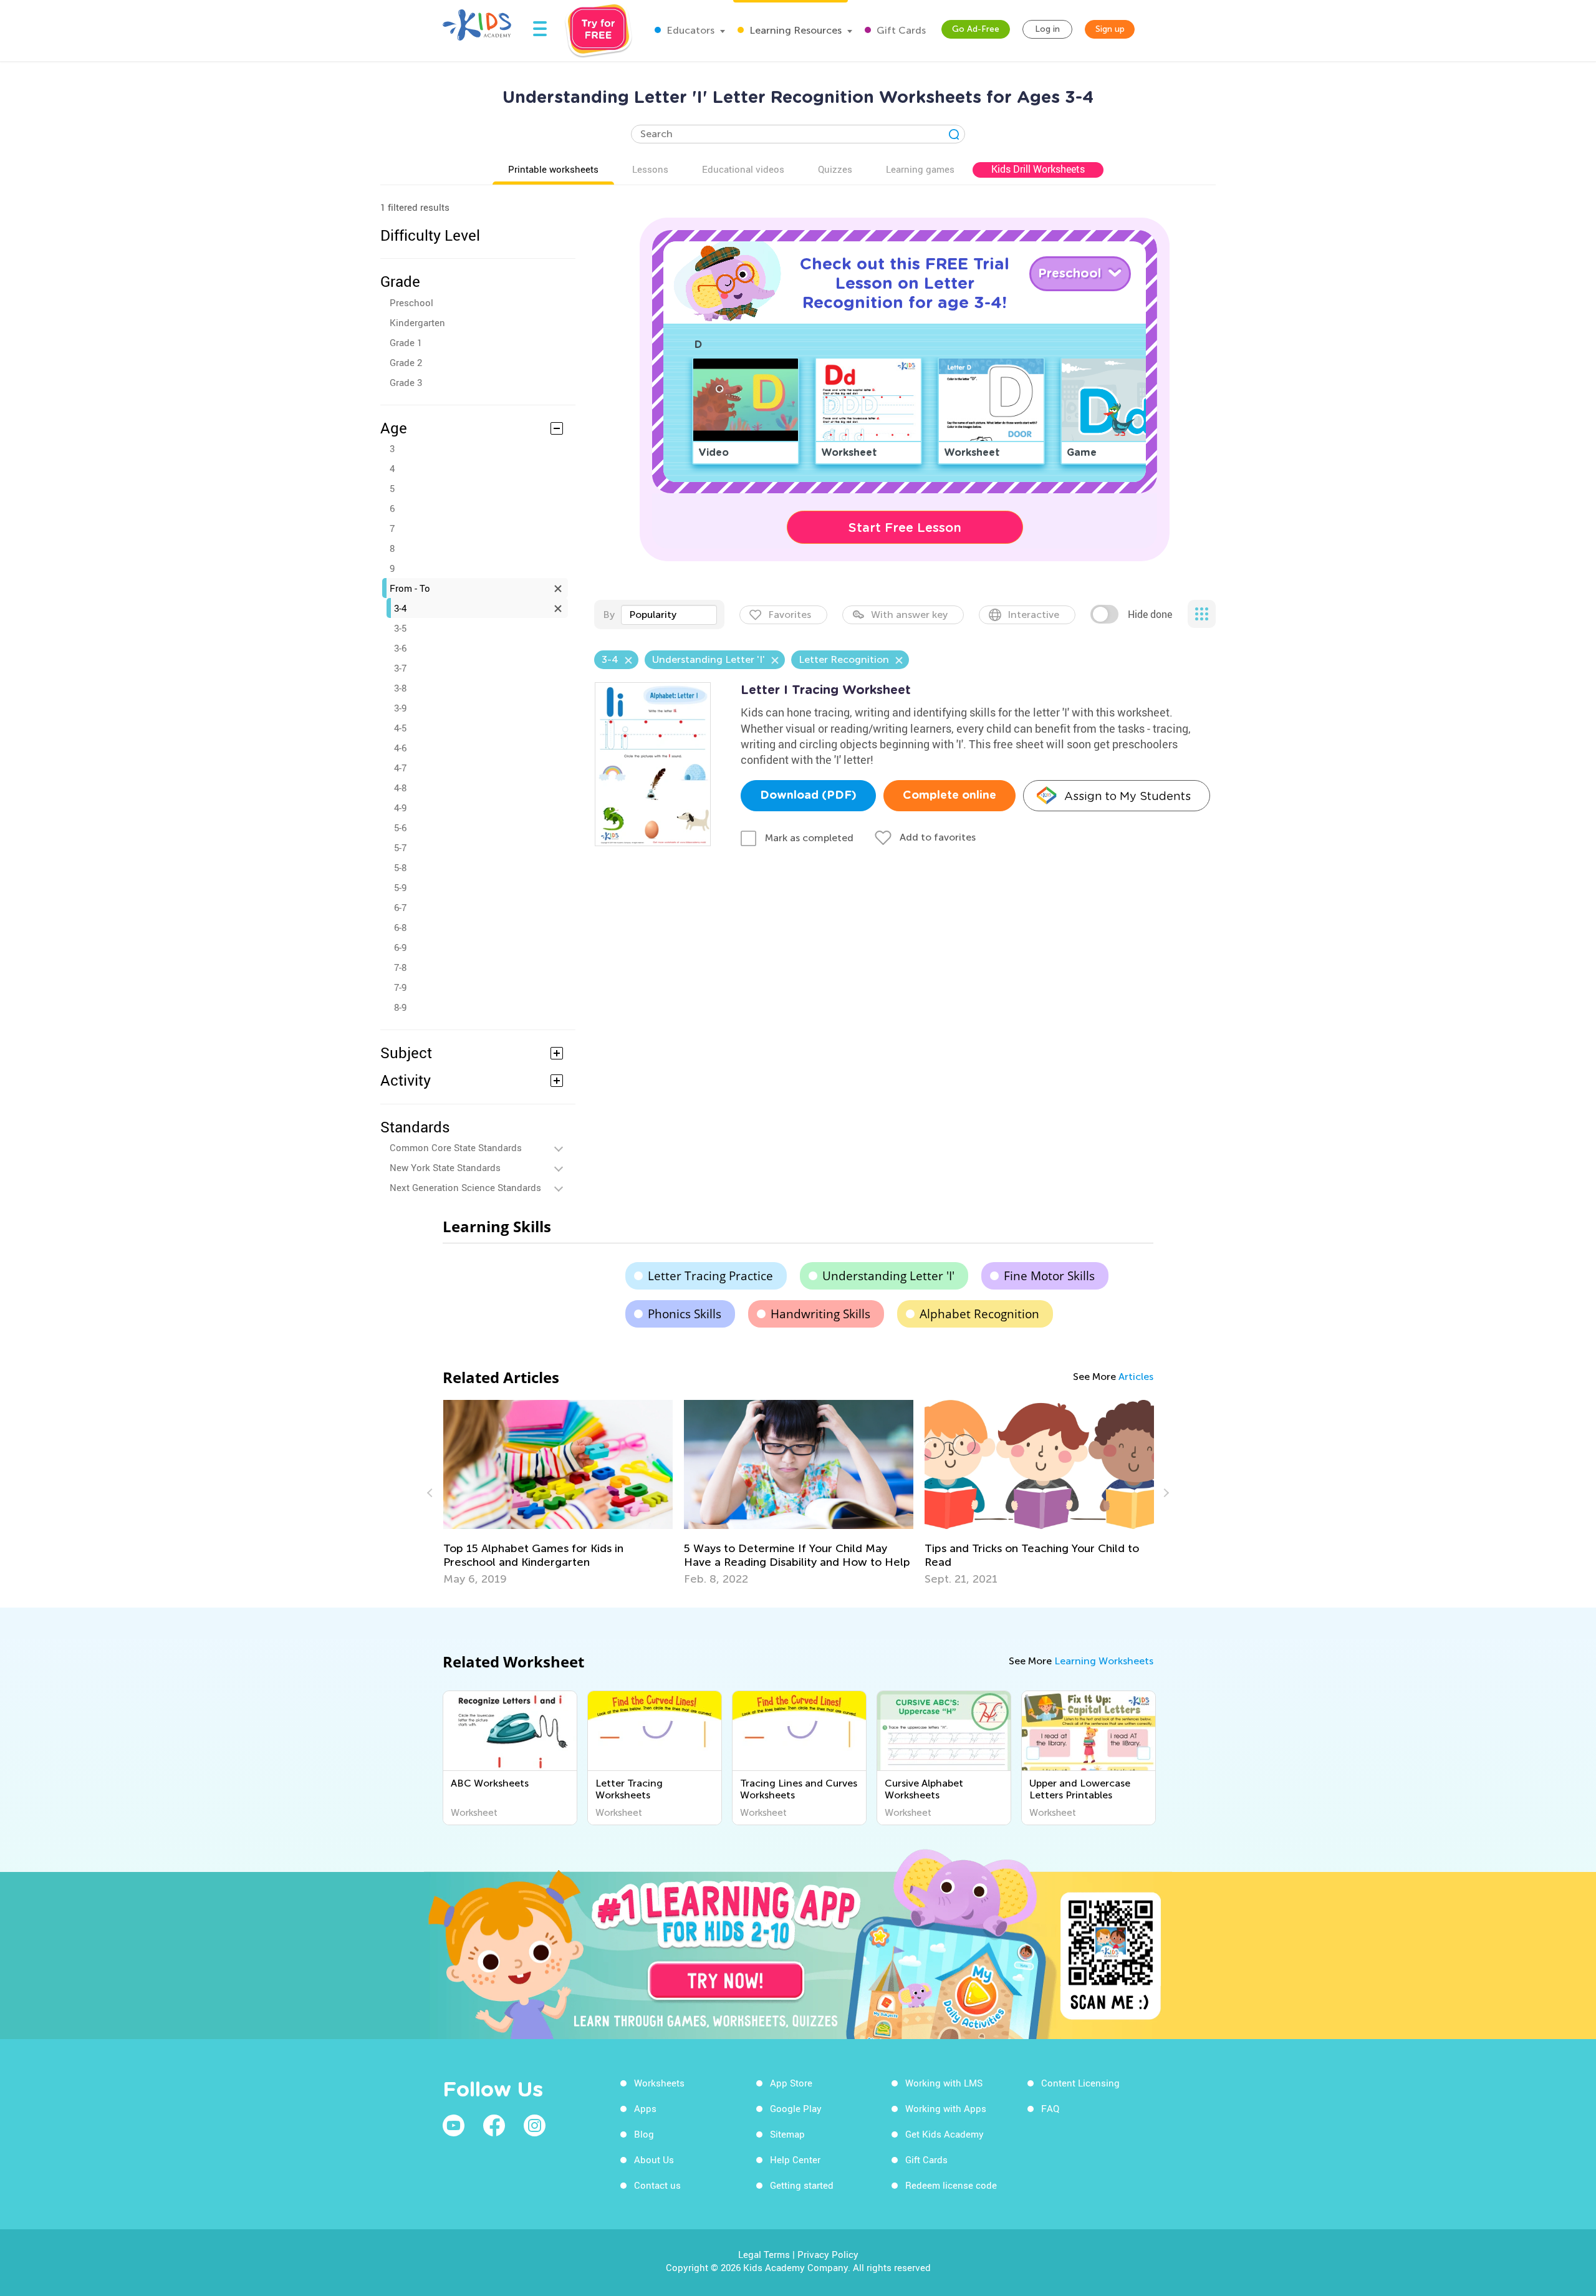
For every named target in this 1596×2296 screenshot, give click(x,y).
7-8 (400, 967)
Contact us (657, 2185)
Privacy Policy (828, 2254)
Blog (644, 2134)
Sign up (1110, 29)
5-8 (400, 867)
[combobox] (669, 615)
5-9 (400, 887)
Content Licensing (1080, 2083)
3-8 (400, 688)
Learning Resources (794, 30)
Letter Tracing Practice (710, 1276)
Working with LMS (944, 2083)
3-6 (400, 648)
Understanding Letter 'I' (888, 1276)
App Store (791, 2083)
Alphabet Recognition (979, 1314)
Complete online (949, 796)
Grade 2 (406, 362)
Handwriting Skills (820, 1314)
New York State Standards (445, 1167)
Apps (645, 2108)
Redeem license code (951, 2185)
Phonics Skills (685, 1314)
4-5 (400, 728)
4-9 (400, 808)
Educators (689, 30)
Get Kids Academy (945, 2134)
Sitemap (787, 2134)
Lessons (650, 169)
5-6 (400, 827)
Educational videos (743, 169)
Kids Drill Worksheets (1038, 169)
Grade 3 (406, 382)
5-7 (400, 847)
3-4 (400, 608)
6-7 (400, 907)
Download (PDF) (808, 796)
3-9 (400, 708)
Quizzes (835, 169)
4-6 (400, 748)
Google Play (796, 2108)
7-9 (400, 987)
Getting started (802, 2185)
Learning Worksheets (1104, 1661)
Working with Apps (946, 2108)
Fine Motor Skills (1049, 1276)
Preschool (411, 302)
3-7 (400, 668)
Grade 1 (406, 342)
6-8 (400, 927)
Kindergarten (417, 322)
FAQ (1050, 2108)
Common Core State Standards (456, 1147)
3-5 (400, 628)
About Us (654, 2159)
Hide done (1150, 614)
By (609, 615)
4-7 (400, 768)
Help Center (795, 2159)
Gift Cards (900, 30)
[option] (558, 1493)
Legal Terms (764, 2254)
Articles (1136, 1377)
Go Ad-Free (976, 29)
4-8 (400, 788)
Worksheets (659, 2083)
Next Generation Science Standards (465, 1187)
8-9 (400, 1007)
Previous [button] (431, 1493)
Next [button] (1165, 1493)
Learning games (920, 169)
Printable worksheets (553, 169)
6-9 (400, 947)
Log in (1047, 29)
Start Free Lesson (905, 528)
